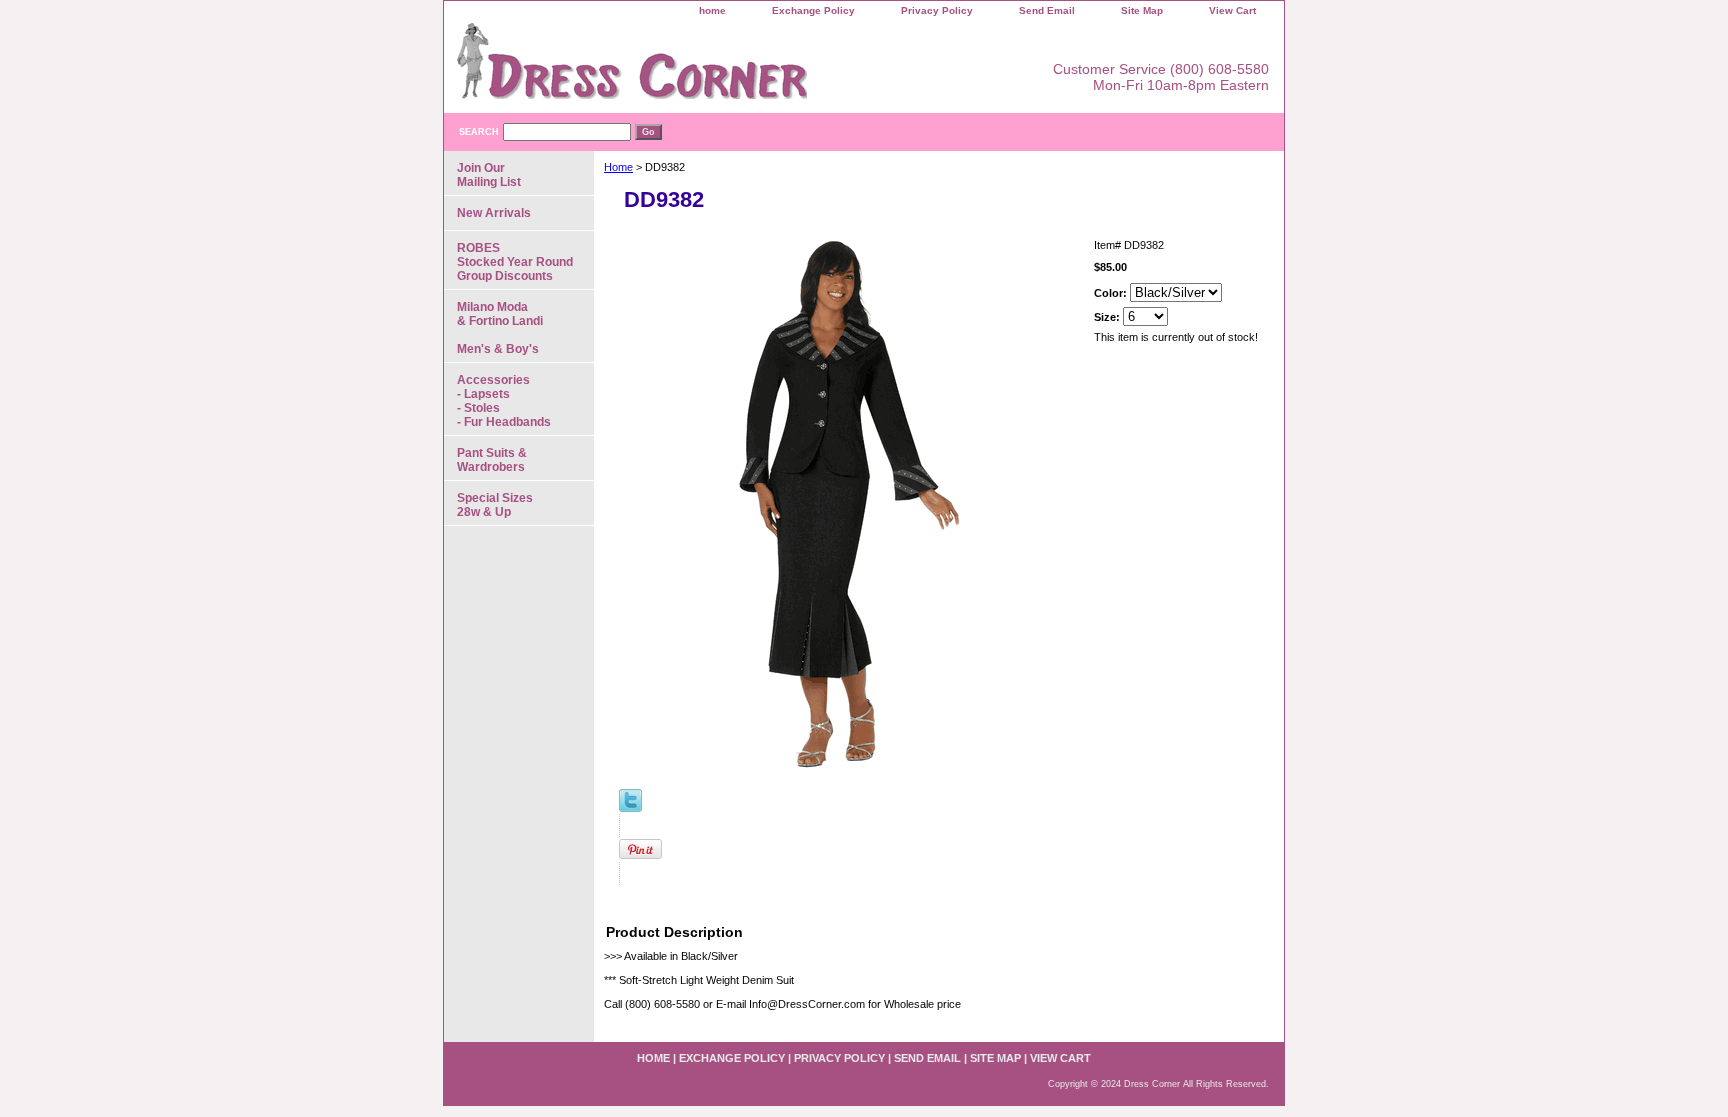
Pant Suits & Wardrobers (492, 460)
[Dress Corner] (694, 68)
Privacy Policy (937, 10)
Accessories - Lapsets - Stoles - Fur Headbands (504, 401)
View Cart (1232, 10)
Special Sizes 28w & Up (495, 505)
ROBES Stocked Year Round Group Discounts (515, 262)
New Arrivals (494, 213)
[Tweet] (630, 808)
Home (618, 167)
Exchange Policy (813, 10)
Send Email (1047, 10)
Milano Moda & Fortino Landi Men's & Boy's (500, 328)
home (712, 10)
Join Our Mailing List (489, 175)
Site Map (1142, 10)
